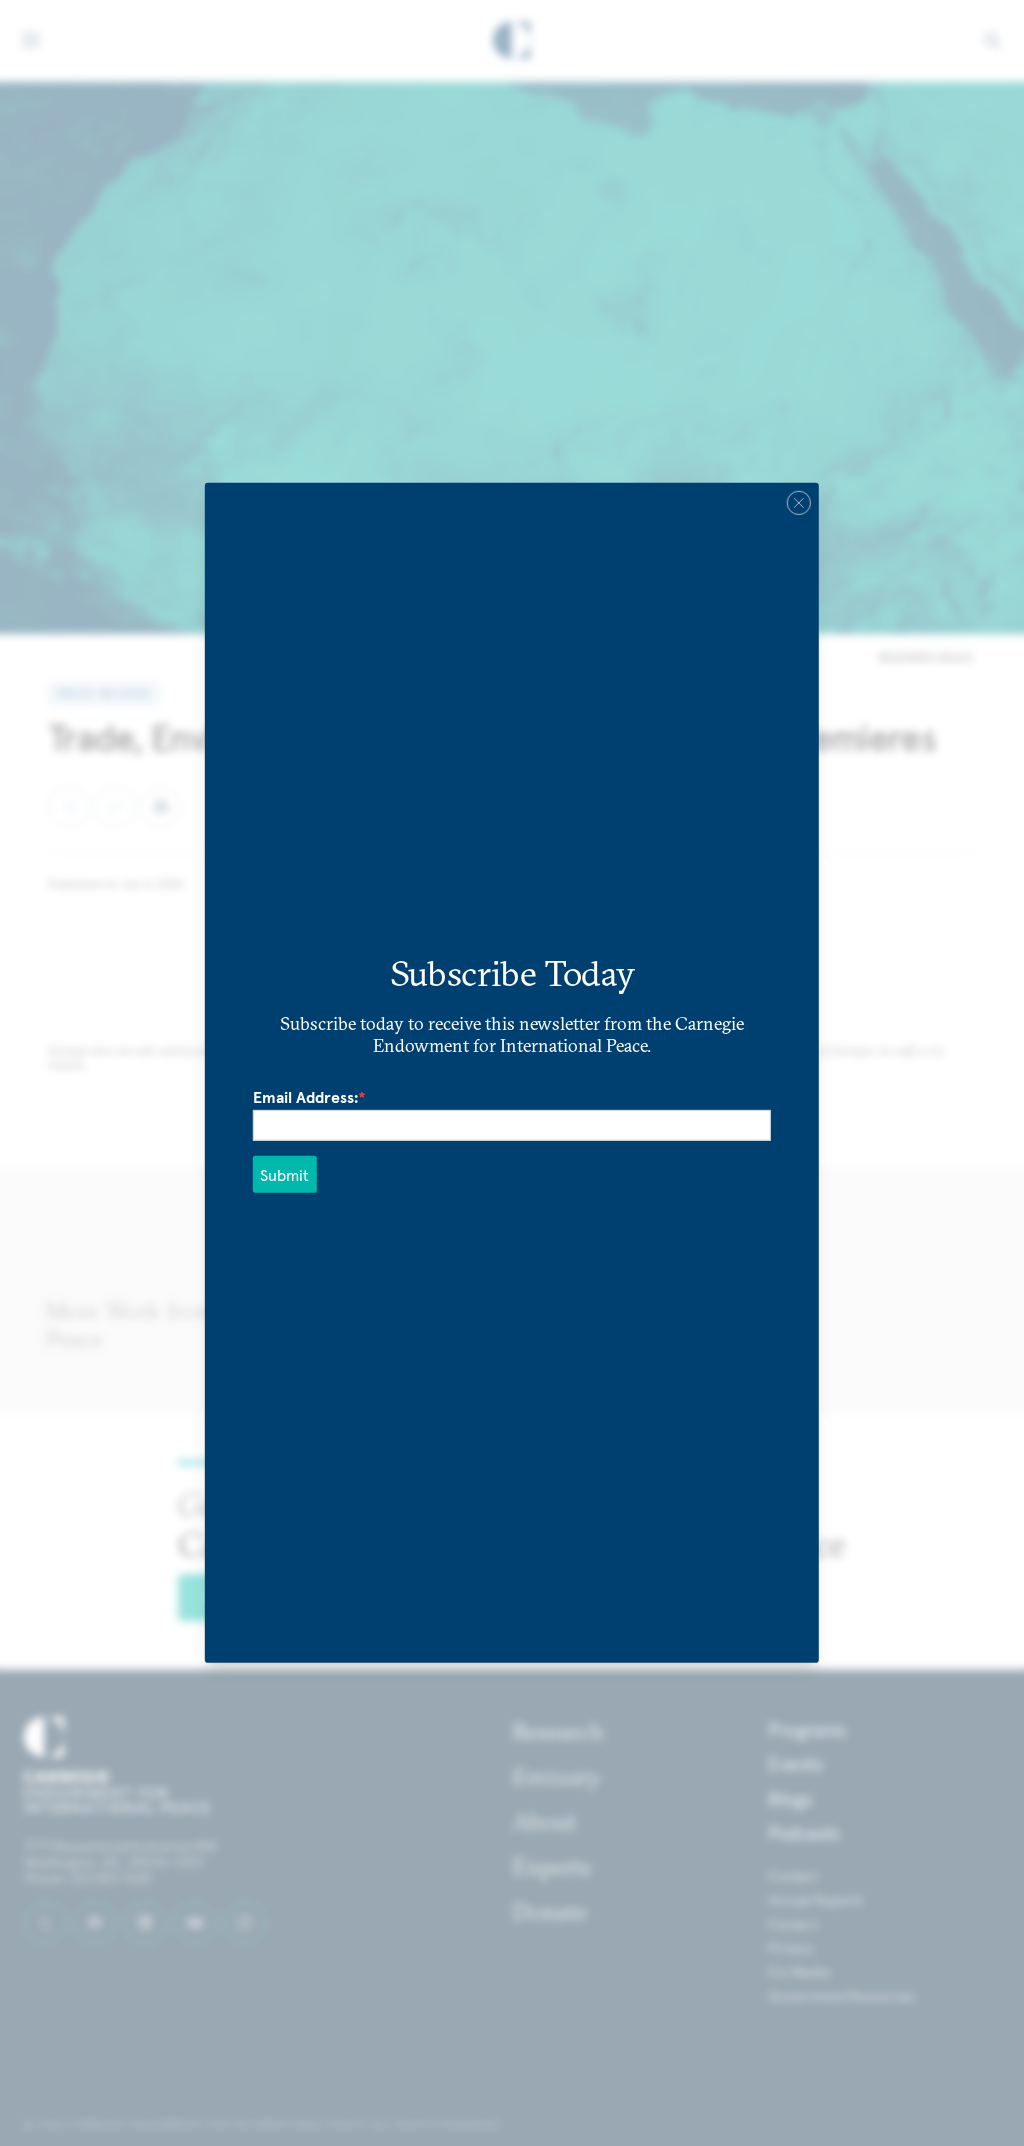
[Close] (799, 503)
